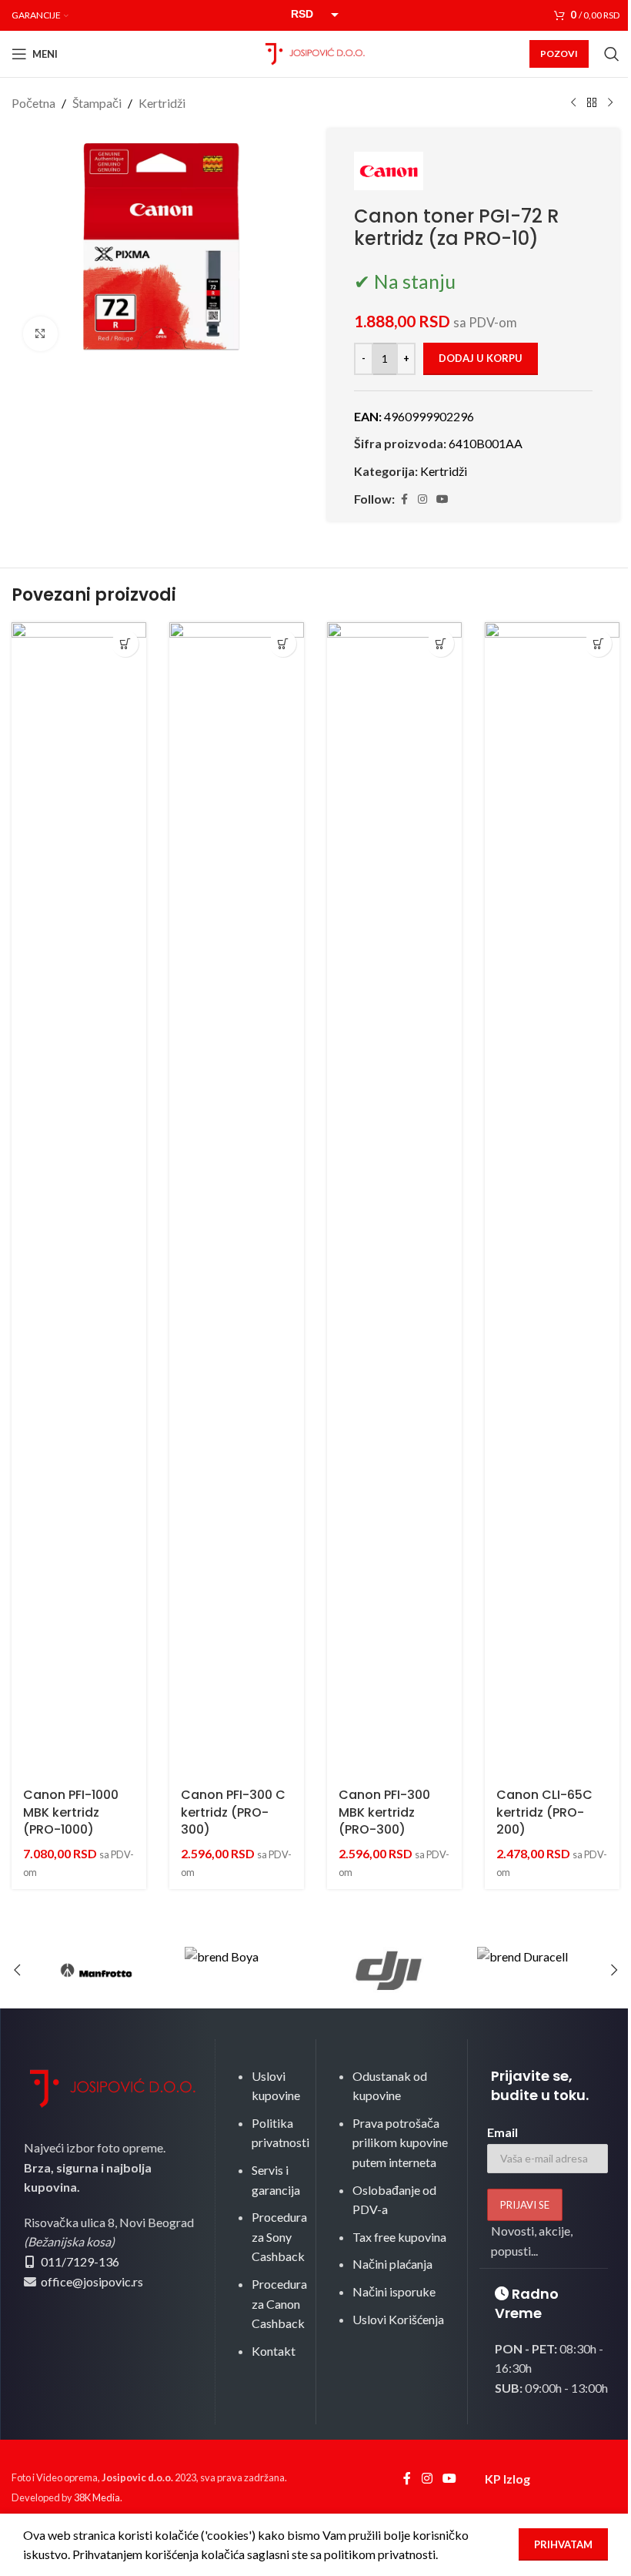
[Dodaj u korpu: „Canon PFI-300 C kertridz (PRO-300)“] (283, 643)
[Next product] (610, 103)
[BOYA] (242, 1970)
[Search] (612, 54)
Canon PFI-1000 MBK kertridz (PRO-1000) (71, 1812)
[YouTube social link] (442, 499)
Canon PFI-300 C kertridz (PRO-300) (233, 1812)
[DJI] (389, 1970)
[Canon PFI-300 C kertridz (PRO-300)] (237, 1200)
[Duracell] (535, 1970)
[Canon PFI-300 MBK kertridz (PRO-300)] (394, 1200)
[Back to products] (592, 103)
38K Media (97, 2497)
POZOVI (559, 54)
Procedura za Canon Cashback (279, 2303)
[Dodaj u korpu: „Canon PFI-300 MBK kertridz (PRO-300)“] (441, 643)
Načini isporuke (394, 2291)
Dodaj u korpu (481, 358)
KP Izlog (507, 2479)
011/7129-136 (80, 2261)
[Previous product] (573, 103)
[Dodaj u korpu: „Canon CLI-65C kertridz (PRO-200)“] (598, 643)
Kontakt (274, 2351)
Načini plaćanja (392, 2264)
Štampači (97, 103)
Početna (33, 103)
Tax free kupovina (399, 2237)
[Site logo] (315, 52)
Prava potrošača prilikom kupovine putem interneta (400, 2142)
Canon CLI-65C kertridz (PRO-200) (544, 1812)
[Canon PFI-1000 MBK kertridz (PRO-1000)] (79, 1200)
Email (502, 2132)
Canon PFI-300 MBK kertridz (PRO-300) (384, 1812)
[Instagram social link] (422, 499)
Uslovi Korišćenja (398, 2319)
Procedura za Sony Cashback (279, 2236)
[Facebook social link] (404, 499)
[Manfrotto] (96, 1970)
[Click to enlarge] (40, 334)
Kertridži (162, 103)
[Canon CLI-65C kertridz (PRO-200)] (552, 1200)
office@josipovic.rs (91, 2281)
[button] (17, 1970)
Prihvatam (563, 2544)
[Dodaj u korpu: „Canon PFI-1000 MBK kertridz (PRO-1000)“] (125, 643)
